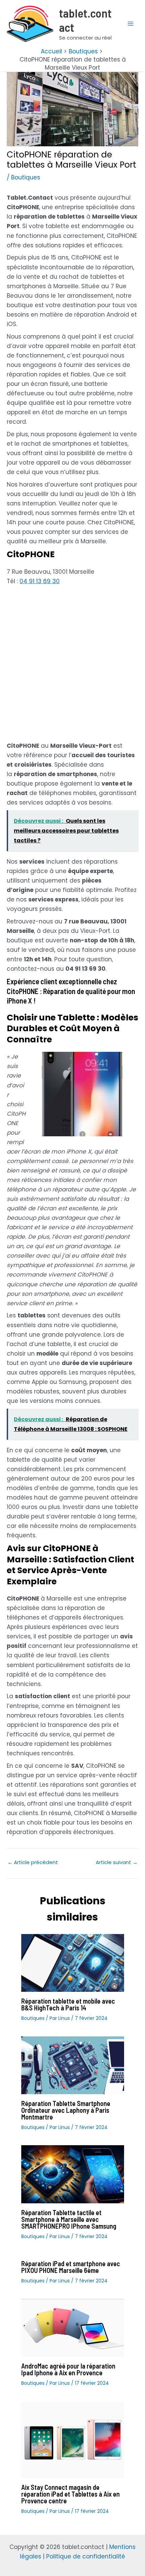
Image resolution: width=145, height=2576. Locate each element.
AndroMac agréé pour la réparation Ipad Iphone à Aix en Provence (68, 2369)
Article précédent (33, 1862)
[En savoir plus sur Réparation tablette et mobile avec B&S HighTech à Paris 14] (73, 1962)
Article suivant (117, 1862)
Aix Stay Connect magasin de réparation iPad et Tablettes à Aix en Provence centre (70, 2494)
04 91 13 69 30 (40, 581)
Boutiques (26, 177)
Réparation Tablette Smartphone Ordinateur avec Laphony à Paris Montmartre (66, 2110)
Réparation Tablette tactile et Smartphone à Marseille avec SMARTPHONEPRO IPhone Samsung (69, 2219)
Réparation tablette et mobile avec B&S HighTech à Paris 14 (68, 2004)
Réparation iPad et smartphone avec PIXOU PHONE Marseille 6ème (71, 2267)
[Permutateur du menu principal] (131, 24)
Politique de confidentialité (86, 2556)
